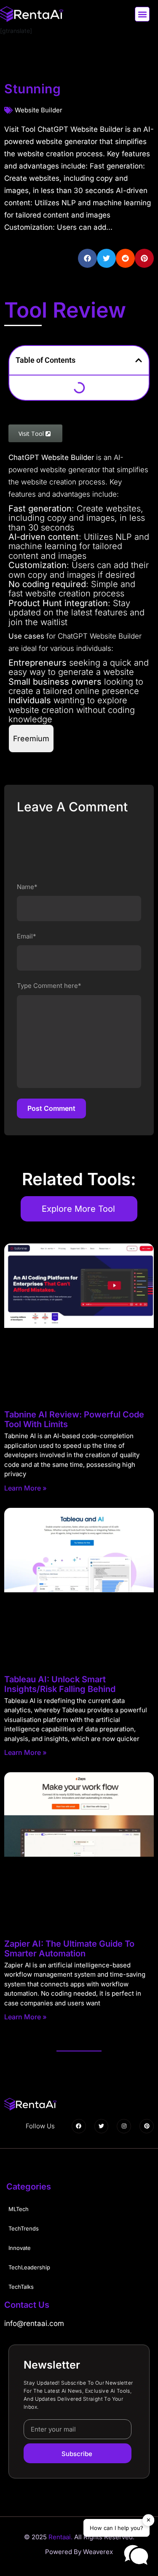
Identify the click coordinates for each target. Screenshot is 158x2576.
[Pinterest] (147, 2126)
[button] (142, 14)
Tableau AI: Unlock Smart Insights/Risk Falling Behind (60, 1684)
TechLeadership (29, 2267)
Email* (27, 936)
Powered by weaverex (79, 2552)
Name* (27, 887)
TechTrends (24, 2228)
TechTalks (21, 2287)
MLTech (19, 2209)
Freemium (31, 739)
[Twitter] (102, 2126)
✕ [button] (149, 2520)
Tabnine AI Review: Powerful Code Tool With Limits (74, 1419)
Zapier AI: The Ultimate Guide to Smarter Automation (69, 1949)
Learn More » (25, 1488)
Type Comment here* (49, 986)
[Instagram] (124, 2126)
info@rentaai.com (34, 2323)
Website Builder (39, 110)
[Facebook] (79, 2126)
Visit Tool (32, 434)
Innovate (20, 2248)
